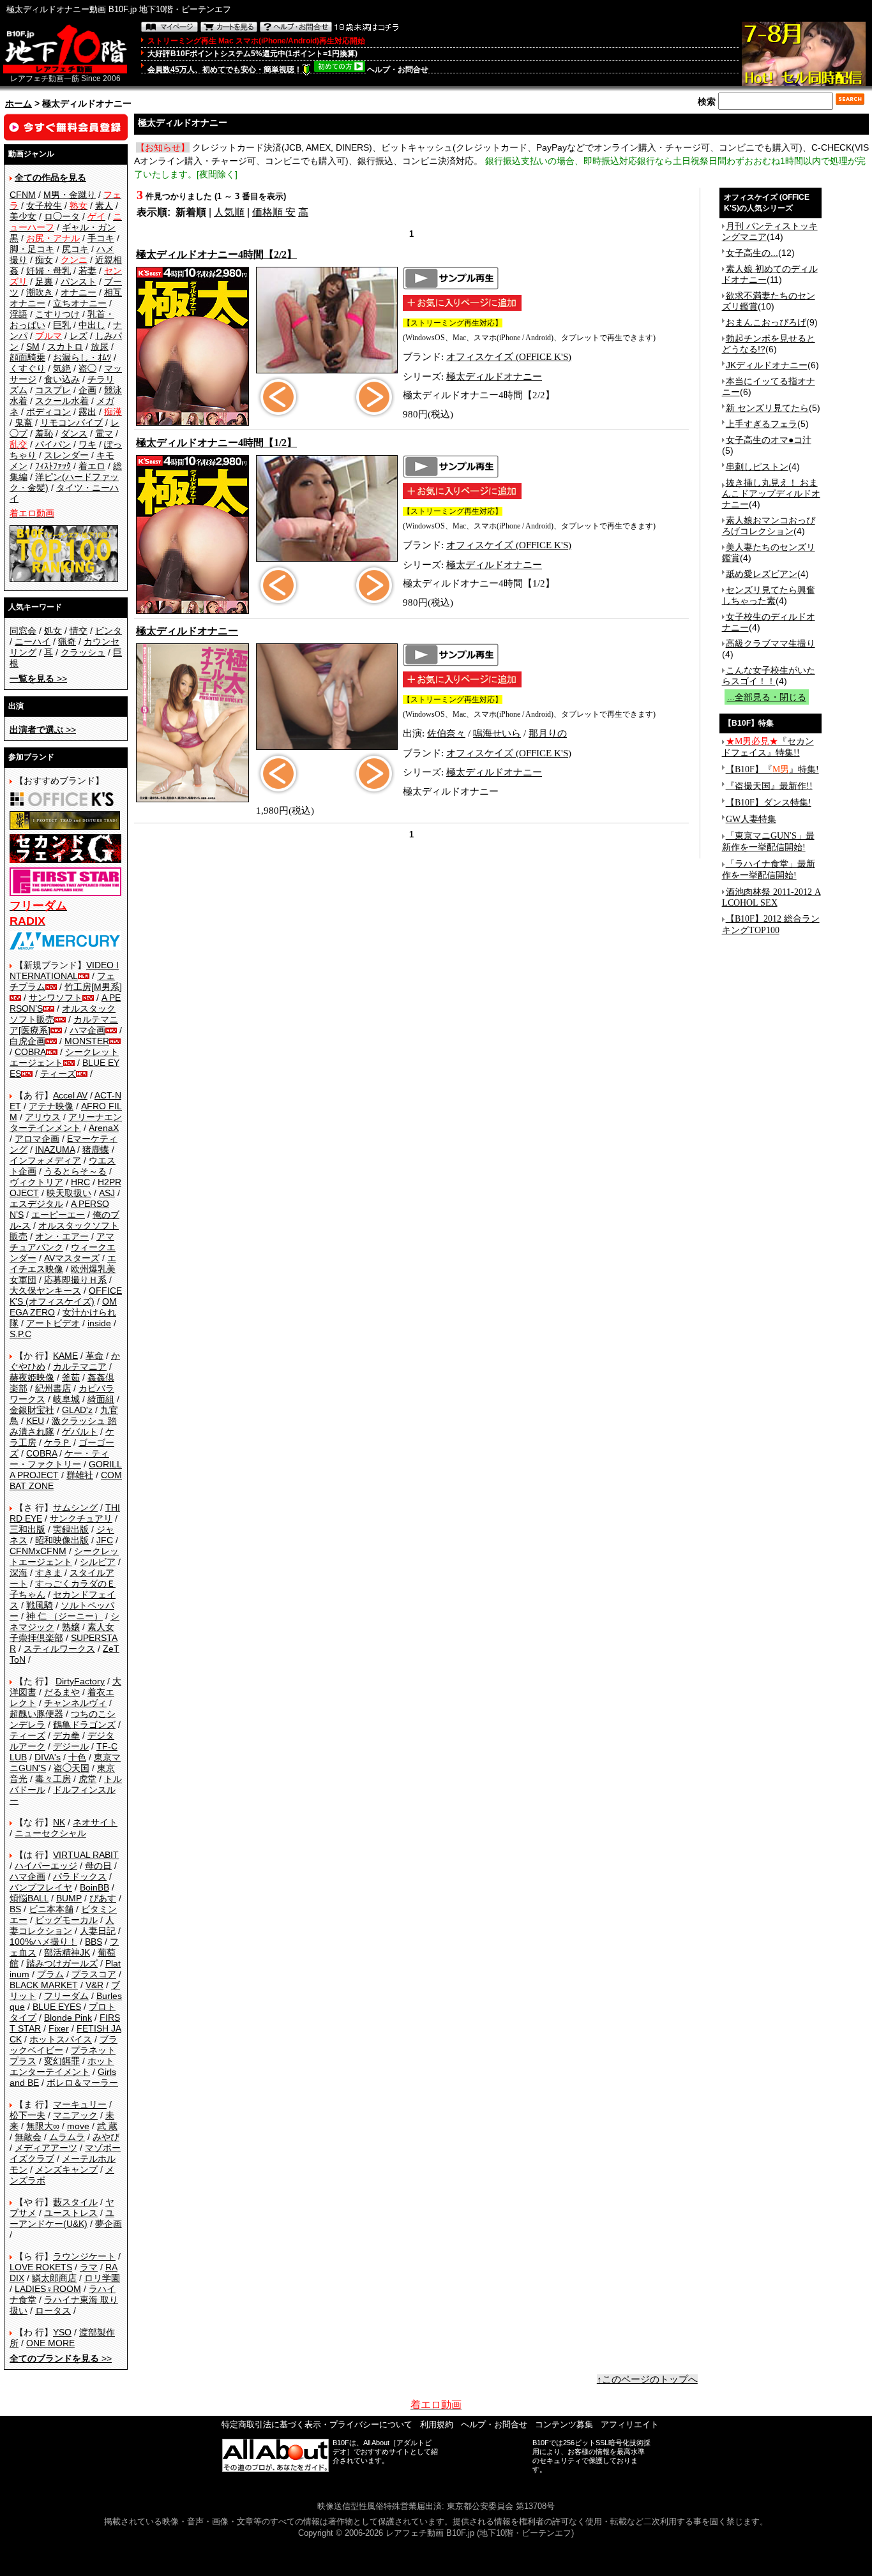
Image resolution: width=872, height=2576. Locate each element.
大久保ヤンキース (45, 1291)
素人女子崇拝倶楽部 (62, 1632)
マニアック (75, 2115)
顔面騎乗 (27, 357)
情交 (79, 631)
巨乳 (62, 325)
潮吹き (40, 292)
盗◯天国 (71, 1768)
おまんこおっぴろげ (766, 322)
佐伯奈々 (446, 733)
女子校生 (44, 206)
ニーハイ (33, 641)
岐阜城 (66, 1399)
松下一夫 (27, 2115)
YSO (62, 2332)
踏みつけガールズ (62, 1963)
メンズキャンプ (66, 2169)
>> (38, 678)
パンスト (79, 281)
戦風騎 (40, 1605)
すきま (49, 1573)
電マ (104, 433)
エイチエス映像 (63, 1263)
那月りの (548, 733)
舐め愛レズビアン (762, 574)
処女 (53, 631)
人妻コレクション (62, 1925)
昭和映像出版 (62, 1540)
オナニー (79, 292)
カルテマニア (80, 1367)
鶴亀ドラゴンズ (84, 1725)
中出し (92, 325)
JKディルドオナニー (767, 365)
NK (59, 1822)
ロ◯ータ (62, 216)
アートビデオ (53, 1323)
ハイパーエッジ (46, 1866)
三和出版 (27, 1529)
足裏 (44, 281)
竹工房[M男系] (93, 987)
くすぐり (27, 368)
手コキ (101, 238)
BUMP (69, 1898)
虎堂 (87, 1779)
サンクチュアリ (81, 1518)
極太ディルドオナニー (494, 377)
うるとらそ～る (75, 1171)
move (78, 2126)
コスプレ (53, 390)
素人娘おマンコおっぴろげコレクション (769, 526)
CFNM (23, 195)
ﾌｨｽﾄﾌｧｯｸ (53, 466)
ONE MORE (50, 2343)
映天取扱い (69, 1193)
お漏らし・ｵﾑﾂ (82, 357)
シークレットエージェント (64, 1556)
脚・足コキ (32, 249)
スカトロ (65, 347)
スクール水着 (62, 401)
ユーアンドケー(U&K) (62, 2218)
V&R (94, 1985)
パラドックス (80, 1876)
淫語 (19, 314)
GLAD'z (77, 1410)
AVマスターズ (72, 1258)
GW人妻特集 (751, 819)
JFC (105, 1540)
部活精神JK (67, 1952)
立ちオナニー (80, 303)
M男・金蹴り (70, 195)
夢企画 (109, 2224)
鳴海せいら (497, 733)
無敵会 (28, 2137)
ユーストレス (71, 2213)
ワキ (87, 444)
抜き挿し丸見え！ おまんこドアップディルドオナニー (771, 493)
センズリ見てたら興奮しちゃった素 (769, 595)
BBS (94, 1942)
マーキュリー (80, 2104)
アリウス (43, 1117)
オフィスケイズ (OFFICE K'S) (509, 357)
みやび (106, 2137)
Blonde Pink (68, 2018)
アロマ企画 (37, 1139)
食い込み (62, 379)
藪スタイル (75, 2202)
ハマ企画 (87, 1030)
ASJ (107, 1193)
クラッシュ (83, 652)
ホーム (19, 103)
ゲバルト (80, 1432)
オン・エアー (62, 1236)
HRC (80, 1182)
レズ (79, 336)
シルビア (98, 1562)
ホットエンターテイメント (62, 2066)
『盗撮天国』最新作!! (769, 786)
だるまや (62, 1692)
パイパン (53, 444)
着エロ (92, 466)
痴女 (44, 260)
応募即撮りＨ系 (75, 1280)
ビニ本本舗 (51, 1909)
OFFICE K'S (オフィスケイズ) (66, 1296)
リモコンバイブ (71, 423)
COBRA (30, 1052)
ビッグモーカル (66, 1920)
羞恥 (44, 433)
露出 (87, 412)
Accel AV (70, 1095)
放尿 (100, 347)
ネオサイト (95, 1822)
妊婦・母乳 (49, 271)
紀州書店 (53, 1388)
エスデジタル (36, 1204)
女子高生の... (752, 253)
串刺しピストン (757, 467)
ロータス (53, 2310)
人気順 (229, 212)
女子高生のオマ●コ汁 (769, 440)
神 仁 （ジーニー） (64, 1616)
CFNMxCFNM (38, 1551)
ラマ (89, 2267)
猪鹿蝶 (96, 1149)
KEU (35, 1421)
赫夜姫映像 (32, 1377)
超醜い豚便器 (36, 1714)
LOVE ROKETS (41, 2267)
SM (33, 347)
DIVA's (48, 1757)
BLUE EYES (57, 2007)
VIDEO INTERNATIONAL (64, 970)
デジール (71, 1746)
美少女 (23, 216)
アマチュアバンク (62, 1242)
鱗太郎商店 (54, 2278)
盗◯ (87, 368)
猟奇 (67, 641)
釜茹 (71, 1377)
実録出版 (71, 1529)
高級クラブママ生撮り (771, 643)
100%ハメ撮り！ (43, 1942)
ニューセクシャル (50, 1833)
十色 (77, 1757)
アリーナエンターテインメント (66, 1122)
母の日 (98, 1866)
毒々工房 (53, 1779)
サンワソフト (56, 998)
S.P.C (20, 1334)
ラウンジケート (84, 2256)
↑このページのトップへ (647, 2379)
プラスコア (94, 1974)
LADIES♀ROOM (48, 2289)
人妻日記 (98, 1931)
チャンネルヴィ (75, 1703)
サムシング (75, 1508)
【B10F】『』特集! (772, 769)
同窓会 (23, 631)
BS (15, 1909)
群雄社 (80, 1475)
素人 (104, 206)
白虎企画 (27, 1041)
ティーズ (58, 1074)
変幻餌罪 (62, 2061)
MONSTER (87, 1041)
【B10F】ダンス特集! (769, 803)
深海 (19, 1573)
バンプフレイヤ (41, 1887)
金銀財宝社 (32, 1410)
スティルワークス (59, 1649)
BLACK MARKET (44, 1985)
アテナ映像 (51, 1106)
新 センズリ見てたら (767, 408)
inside (99, 1323)
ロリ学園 (102, 2278)
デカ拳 (66, 1735)
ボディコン (49, 412)
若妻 (87, 271)
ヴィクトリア (36, 1182)
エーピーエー (58, 1215)
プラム (50, 1974)
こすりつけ (57, 314)
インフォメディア (45, 1160)
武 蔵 (107, 2126)
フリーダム (66, 1996)
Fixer (59, 2028)
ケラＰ (57, 1442)
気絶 (62, 368)
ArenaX (104, 1128)
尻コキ (75, 249)
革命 (94, 1356)
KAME (65, 1356)
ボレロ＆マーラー (82, 2083)
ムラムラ (67, 2137)
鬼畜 (24, 423)
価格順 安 (274, 212)
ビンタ (109, 631)
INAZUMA (55, 1149)
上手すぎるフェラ (762, 424)
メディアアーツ (46, 2148)
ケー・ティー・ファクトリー (59, 1459)
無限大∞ (43, 2126)
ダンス (74, 433)
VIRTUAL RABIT (86, 1855)
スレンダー (66, 455)
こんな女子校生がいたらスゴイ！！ (769, 676)
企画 (87, 390)
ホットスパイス (61, 2039)
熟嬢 (71, 1627)
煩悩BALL (29, 1898)
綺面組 (101, 1399)
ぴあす (103, 1898)
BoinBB (94, 1887)
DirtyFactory (80, 1681)
